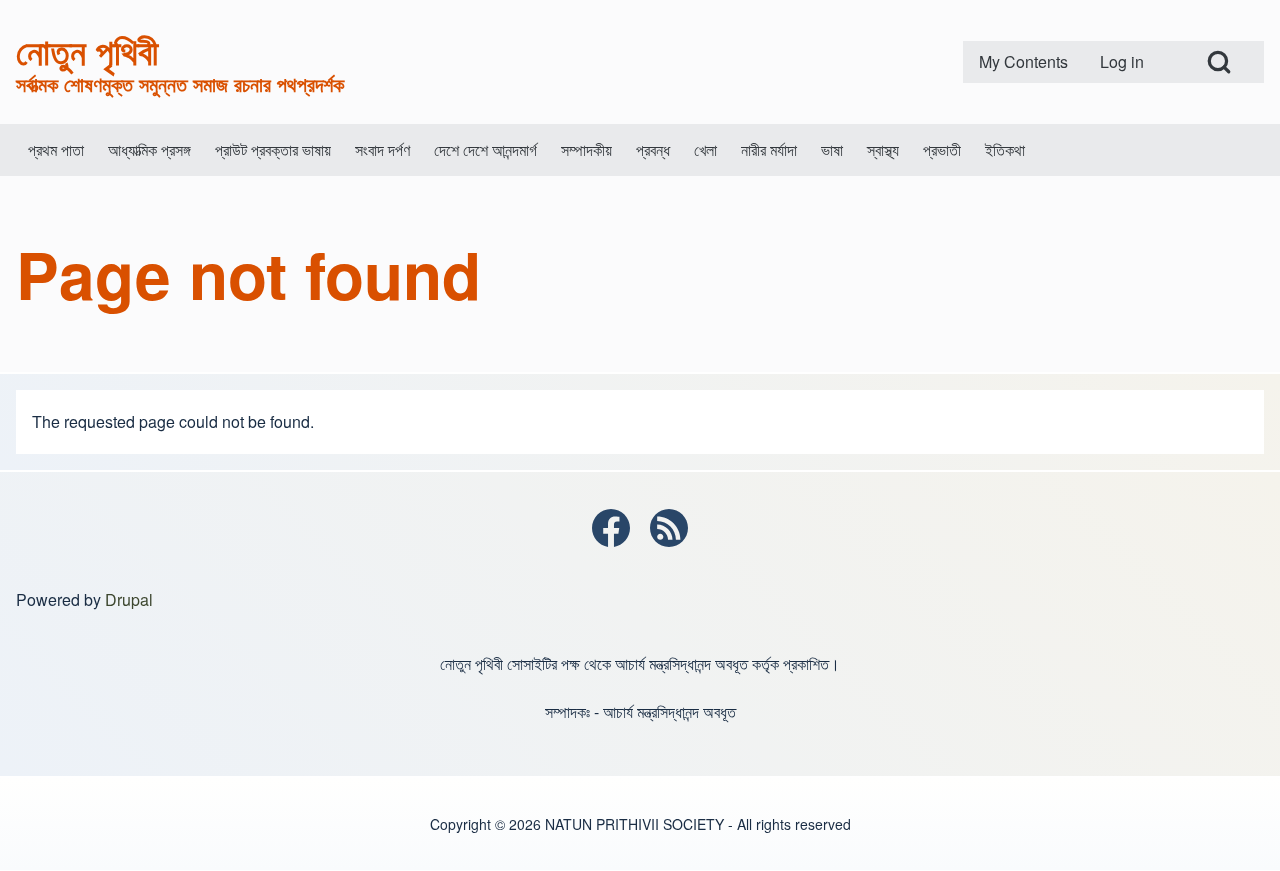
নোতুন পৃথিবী (87, 50)
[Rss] (669, 528)
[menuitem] (1023, 62)
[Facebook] (611, 528)
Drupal (129, 599)
